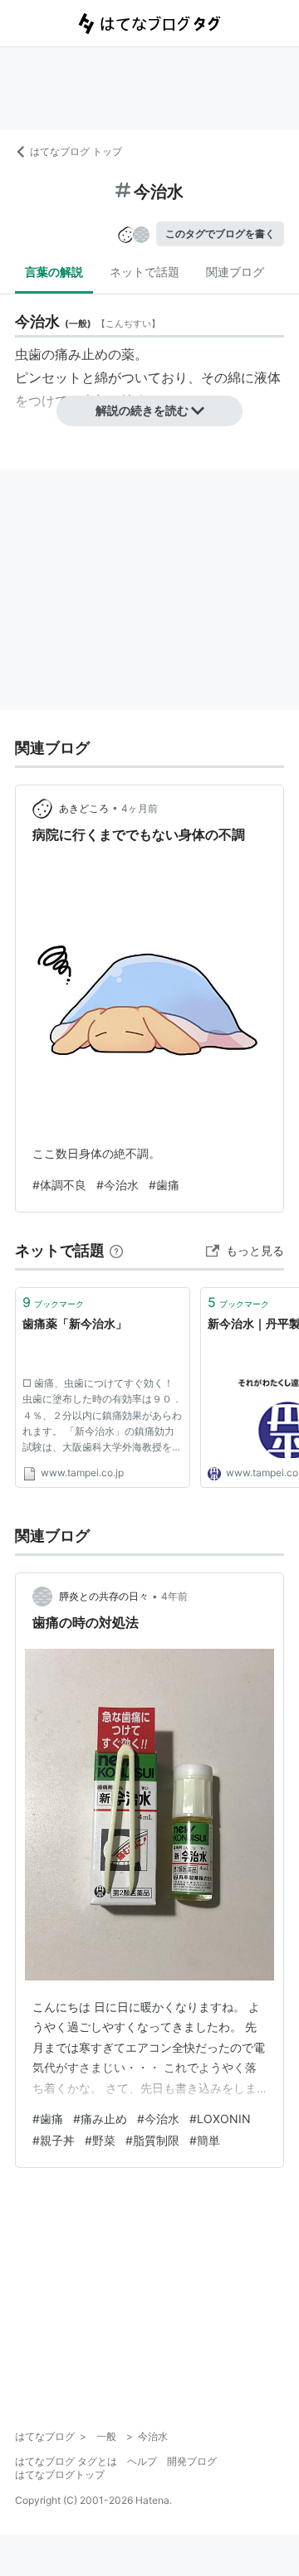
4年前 (174, 1596)
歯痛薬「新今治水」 (75, 1323)
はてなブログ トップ (76, 151)
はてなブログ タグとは (66, 2461)
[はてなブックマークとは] (116, 1250)
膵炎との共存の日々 (104, 1596)
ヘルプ (142, 2461)
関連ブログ (235, 272)
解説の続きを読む (142, 410)
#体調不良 (59, 1185)
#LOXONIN (220, 2119)
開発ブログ (192, 2461)
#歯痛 (164, 1185)
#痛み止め (100, 2119)
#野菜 (100, 2140)
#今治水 (118, 1185)
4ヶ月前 (140, 808)
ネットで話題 (145, 272)
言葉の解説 (54, 272)
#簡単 (205, 2140)
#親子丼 (54, 2140)
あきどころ (84, 808)
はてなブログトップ (60, 2474)
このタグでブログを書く (220, 233)
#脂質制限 (152, 2140)
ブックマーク (53, 1302)
